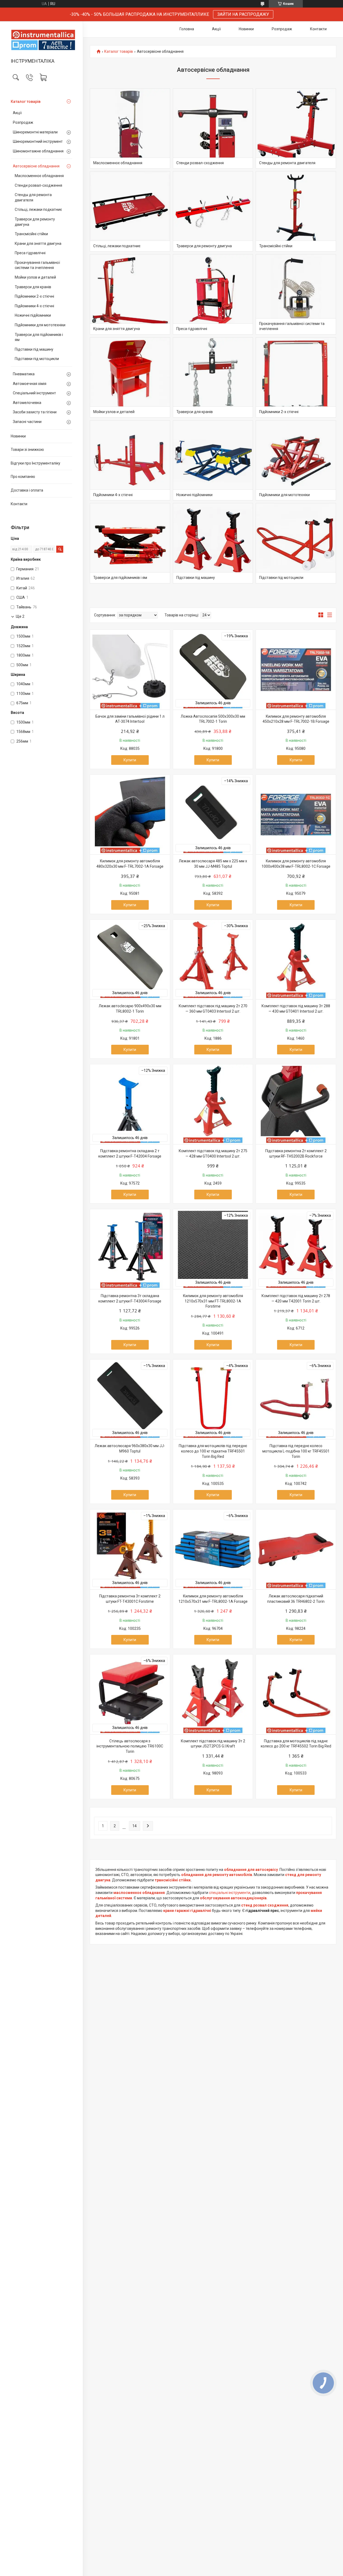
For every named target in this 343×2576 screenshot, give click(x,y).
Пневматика (24, 374)
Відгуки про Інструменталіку (36, 463)
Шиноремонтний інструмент (38, 141)
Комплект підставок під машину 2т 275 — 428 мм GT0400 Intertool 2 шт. (213, 1154)
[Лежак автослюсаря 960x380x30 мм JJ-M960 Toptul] (130, 1399)
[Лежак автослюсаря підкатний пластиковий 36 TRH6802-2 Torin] (296, 1549)
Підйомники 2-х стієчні (34, 296)
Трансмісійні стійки (31, 234)
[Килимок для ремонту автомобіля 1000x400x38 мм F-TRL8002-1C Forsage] (296, 815)
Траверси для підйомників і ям (39, 337)
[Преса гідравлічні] (213, 294)
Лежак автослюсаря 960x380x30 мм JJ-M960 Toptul (130, 1448)
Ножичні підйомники (33, 315)
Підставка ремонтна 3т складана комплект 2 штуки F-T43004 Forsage (130, 1298)
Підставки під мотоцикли (37, 359)
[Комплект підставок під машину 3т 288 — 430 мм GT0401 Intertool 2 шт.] (296, 960)
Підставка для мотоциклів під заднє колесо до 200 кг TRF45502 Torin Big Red (296, 1744)
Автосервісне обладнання (36, 166)
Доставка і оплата (27, 490)
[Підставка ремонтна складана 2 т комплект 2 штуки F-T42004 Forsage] (130, 1104)
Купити (130, 760)
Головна (187, 29)
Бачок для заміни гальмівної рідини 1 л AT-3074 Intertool (130, 719)
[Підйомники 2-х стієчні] (296, 377)
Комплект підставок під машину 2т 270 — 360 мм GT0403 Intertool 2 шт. (213, 1009)
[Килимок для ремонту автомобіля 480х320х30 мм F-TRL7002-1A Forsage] (130, 815)
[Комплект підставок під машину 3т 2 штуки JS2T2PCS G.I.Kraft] (213, 1694)
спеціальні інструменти (230, 1893)
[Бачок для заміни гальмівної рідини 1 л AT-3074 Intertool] (130, 670)
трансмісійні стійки (173, 1880)
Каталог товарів (26, 102)
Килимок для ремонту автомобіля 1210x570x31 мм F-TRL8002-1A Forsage (213, 1599)
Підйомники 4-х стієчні (34, 306)
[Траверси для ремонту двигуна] (213, 211)
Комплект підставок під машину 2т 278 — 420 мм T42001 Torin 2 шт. (296, 1298)
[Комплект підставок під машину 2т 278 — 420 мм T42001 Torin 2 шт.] (296, 1249)
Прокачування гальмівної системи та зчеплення (37, 265)
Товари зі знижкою (27, 450)
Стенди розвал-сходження (38, 185)
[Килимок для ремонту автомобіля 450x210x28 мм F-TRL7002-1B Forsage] (296, 670)
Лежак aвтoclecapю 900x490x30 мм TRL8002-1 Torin (130, 1009)
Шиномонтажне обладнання (38, 151)
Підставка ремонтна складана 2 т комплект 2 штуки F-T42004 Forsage (130, 1154)
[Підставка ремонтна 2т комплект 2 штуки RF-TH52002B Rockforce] (296, 1104)
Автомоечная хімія (30, 384)
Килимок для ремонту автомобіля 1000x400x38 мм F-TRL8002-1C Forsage (296, 864)
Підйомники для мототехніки (40, 325)
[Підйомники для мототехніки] (296, 460)
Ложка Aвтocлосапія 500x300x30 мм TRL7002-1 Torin (213, 719)
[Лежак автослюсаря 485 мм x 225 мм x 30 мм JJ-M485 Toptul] (213, 815)
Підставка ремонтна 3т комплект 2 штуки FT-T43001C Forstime (130, 1599)
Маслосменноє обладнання (39, 176)
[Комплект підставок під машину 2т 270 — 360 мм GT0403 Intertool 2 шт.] (213, 960)
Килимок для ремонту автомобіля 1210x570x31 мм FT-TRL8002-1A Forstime (213, 1301)
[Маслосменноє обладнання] (130, 129)
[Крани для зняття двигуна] (130, 294)
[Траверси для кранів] (213, 377)
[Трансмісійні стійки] (296, 211)
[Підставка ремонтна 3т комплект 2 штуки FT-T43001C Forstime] (130, 1549)
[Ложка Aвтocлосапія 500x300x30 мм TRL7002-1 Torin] (213, 670)
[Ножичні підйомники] (213, 460)
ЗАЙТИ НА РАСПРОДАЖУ (243, 14)
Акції (17, 113)
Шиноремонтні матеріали (35, 132)
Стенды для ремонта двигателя (33, 197)
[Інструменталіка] (41, 40)
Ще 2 (20, 616)
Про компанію (23, 477)
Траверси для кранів (33, 287)
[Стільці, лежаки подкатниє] (130, 211)
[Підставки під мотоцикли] (296, 543)
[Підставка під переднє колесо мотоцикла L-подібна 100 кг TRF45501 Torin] (296, 1399)
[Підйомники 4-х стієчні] (130, 460)
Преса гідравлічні (30, 253)
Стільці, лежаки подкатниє (38, 209)
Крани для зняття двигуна (38, 244)
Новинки (18, 436)
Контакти (19, 504)
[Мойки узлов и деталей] (130, 377)
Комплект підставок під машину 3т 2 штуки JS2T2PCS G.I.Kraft (213, 1744)
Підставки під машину (34, 349)
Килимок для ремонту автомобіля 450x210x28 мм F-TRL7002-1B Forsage (296, 719)
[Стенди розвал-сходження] (213, 129)
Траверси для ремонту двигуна (35, 222)
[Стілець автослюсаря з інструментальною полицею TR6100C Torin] (130, 1694)
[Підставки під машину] (213, 543)
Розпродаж (23, 122)
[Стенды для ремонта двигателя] (296, 129)
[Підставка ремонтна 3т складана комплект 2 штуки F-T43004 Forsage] (130, 1249)
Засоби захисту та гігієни (35, 412)
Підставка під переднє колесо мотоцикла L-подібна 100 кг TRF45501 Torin (296, 1451)
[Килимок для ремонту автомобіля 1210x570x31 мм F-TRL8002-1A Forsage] (213, 1549)
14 (135, 1826)
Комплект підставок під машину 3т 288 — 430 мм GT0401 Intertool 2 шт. (296, 1009)
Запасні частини (27, 422)
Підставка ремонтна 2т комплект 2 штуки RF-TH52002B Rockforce (296, 1154)
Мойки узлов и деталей (35, 277)
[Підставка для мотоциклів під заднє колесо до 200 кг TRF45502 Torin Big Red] (296, 1694)
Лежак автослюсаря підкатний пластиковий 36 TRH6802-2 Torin (296, 1599)
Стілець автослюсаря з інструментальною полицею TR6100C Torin (130, 1746)
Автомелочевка (27, 403)
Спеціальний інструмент (34, 393)
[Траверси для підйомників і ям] (130, 543)
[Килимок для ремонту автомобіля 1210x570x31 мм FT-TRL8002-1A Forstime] (213, 1249)
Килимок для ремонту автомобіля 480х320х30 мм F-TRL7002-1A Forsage (130, 864)
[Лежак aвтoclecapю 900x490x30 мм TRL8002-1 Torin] (130, 960)
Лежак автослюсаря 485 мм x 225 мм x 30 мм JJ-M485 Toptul (213, 864)
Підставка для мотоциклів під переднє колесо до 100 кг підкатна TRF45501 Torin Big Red (213, 1451)
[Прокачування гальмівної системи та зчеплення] (296, 294)
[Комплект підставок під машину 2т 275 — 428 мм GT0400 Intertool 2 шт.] (213, 1104)
